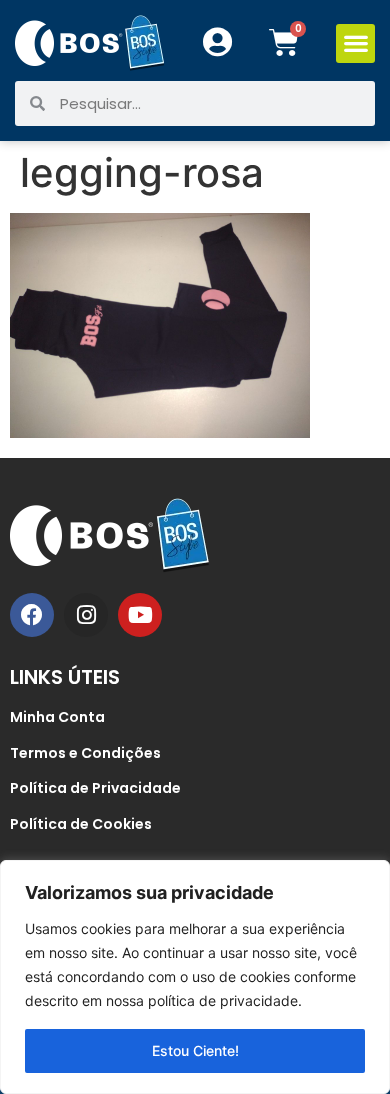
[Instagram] (86, 615)
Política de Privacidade (95, 788)
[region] (195, 977)
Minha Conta (57, 717)
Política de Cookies (81, 824)
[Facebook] (32, 615)
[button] (355, 43)
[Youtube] (140, 615)
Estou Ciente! (195, 1050)
